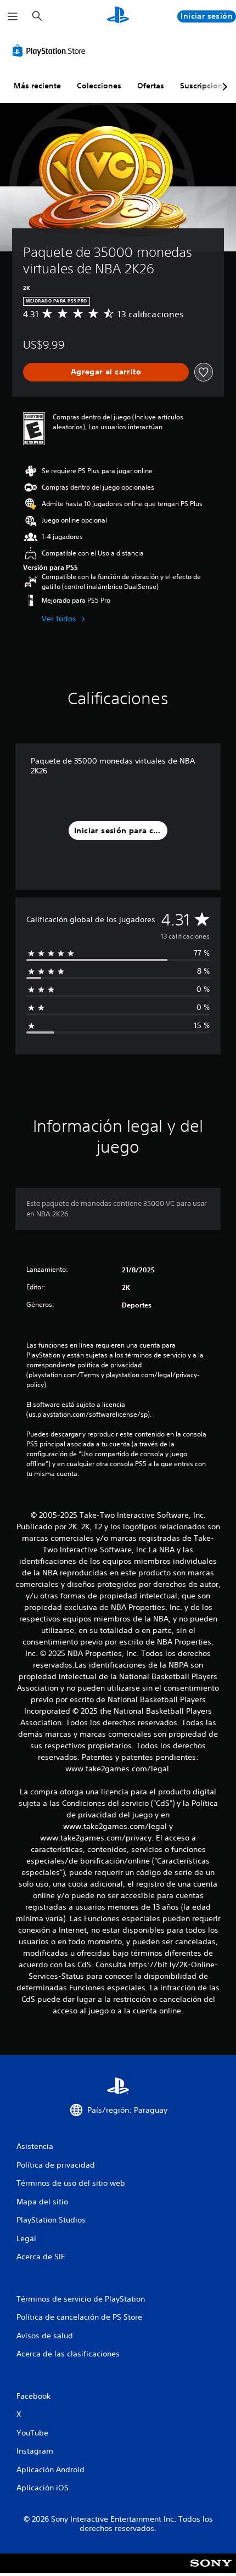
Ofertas (151, 86)
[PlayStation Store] (51, 50)
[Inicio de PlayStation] (118, 16)
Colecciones (99, 86)
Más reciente (37, 86)
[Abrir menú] (13, 16)
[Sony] (211, 2571)
